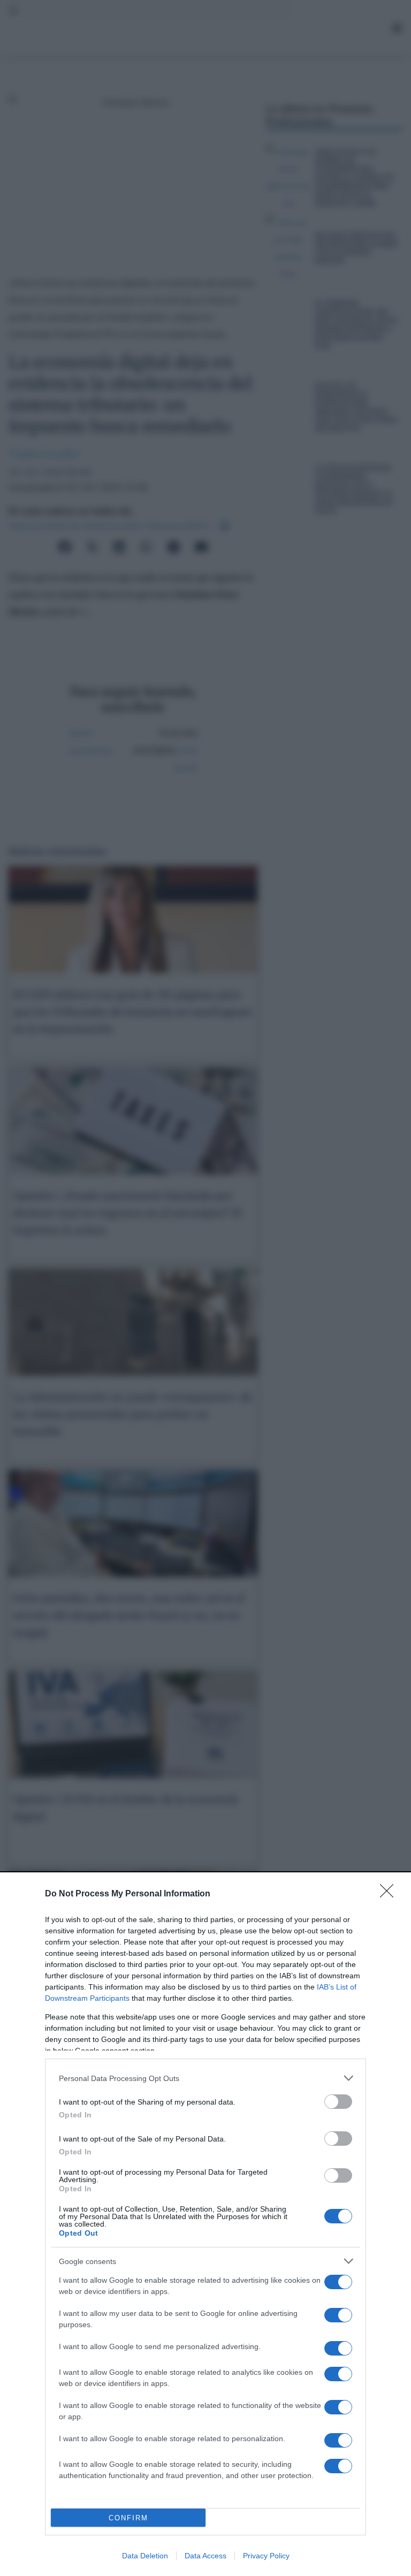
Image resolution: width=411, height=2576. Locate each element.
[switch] (338, 2102)
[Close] (390, 1894)
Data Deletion (145, 2556)
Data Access (205, 2556)
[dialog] (205, 2225)
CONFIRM (128, 2518)
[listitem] (205, 2078)
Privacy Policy (266, 2556)
